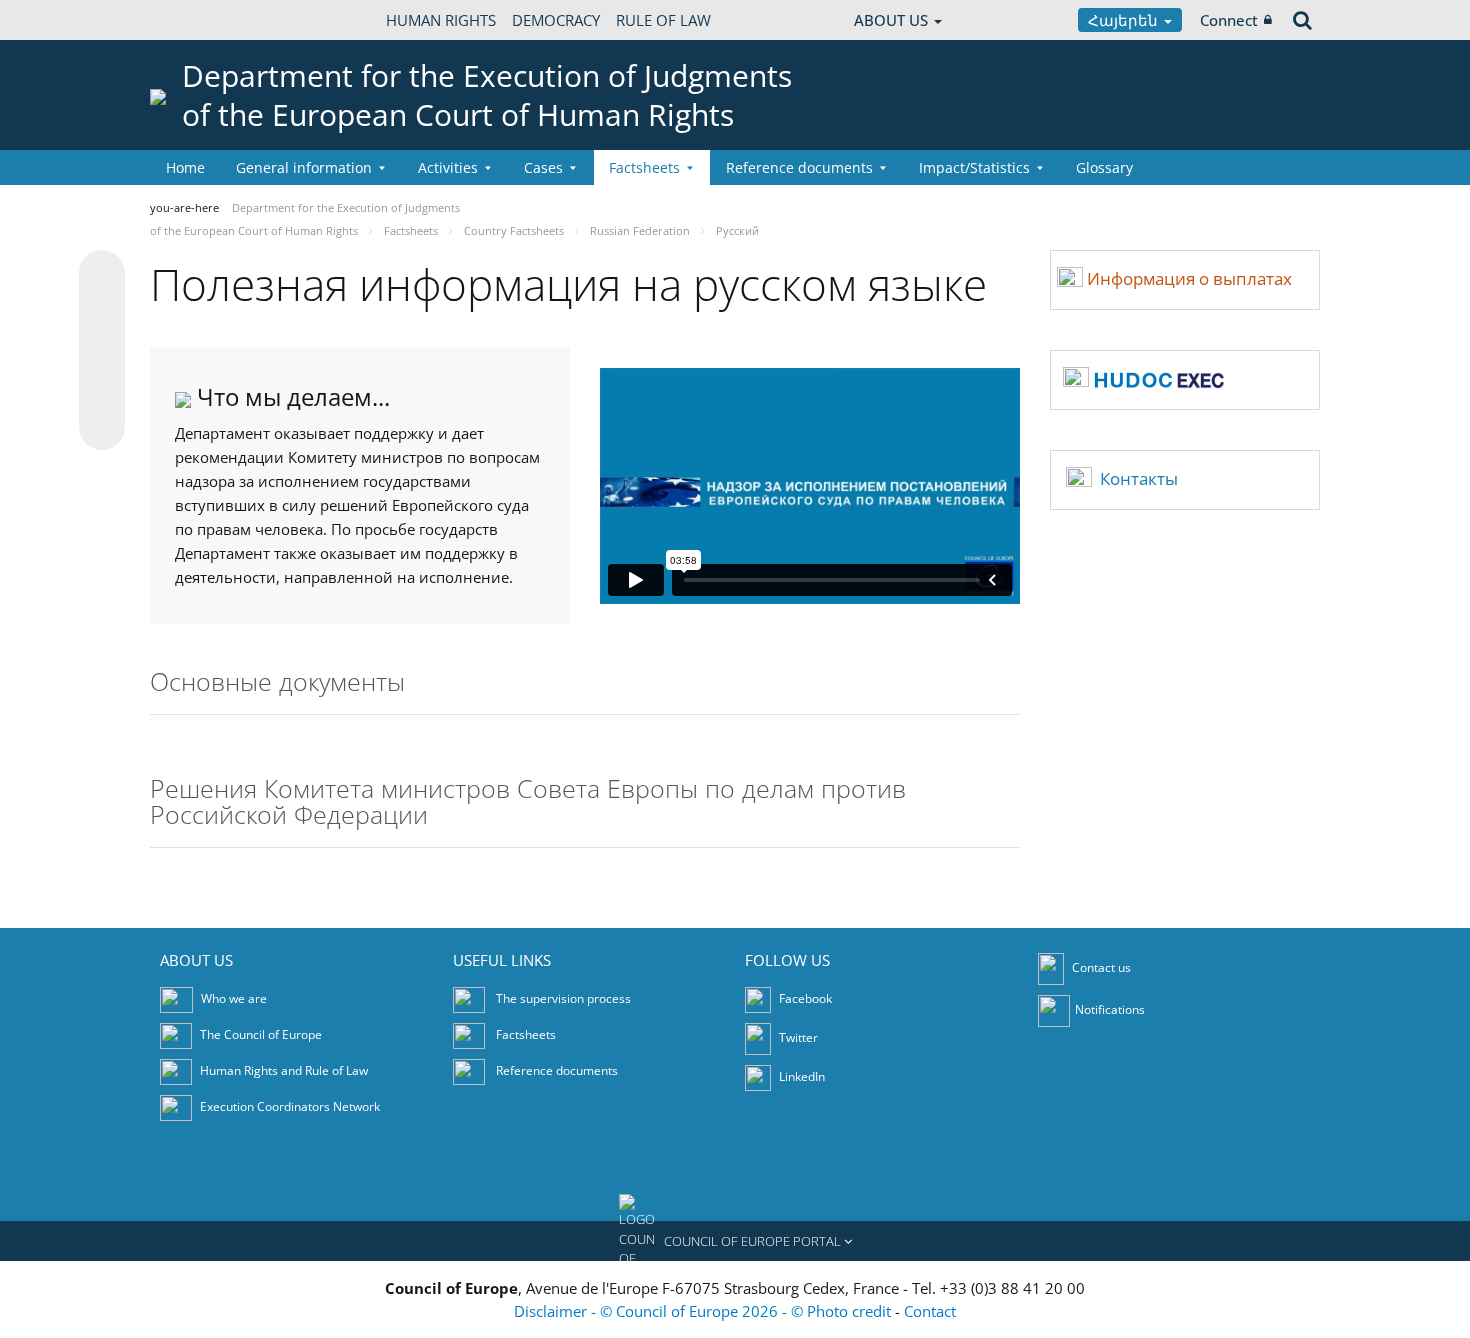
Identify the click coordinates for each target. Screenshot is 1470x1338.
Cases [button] (543, 167)
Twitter (797, 1038)
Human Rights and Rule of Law (284, 1071)
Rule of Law (663, 20)
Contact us (1101, 968)
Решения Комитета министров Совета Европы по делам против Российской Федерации (528, 803)
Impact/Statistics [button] (974, 167)
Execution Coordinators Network (290, 1107)
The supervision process (563, 999)
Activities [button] (448, 167)
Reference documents (557, 1071)
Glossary (1104, 167)
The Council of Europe (261, 1035)
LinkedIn (800, 1077)
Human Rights (441, 20)
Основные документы (277, 683)
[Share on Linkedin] (102, 389)
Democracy (556, 20)
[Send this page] (102, 427)
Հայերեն (1125, 20)
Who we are (234, 999)
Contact (930, 1311)
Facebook (804, 999)
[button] (735, 1241)
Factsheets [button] (644, 167)
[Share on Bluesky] (102, 275)
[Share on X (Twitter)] (102, 313)
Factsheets (526, 1035)
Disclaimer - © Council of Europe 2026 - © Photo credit (704, 1311)
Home (185, 167)
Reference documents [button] (799, 167)
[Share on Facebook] (102, 351)
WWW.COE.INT (200, 20)
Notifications (1110, 1010)
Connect (1229, 20)
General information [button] (304, 167)
